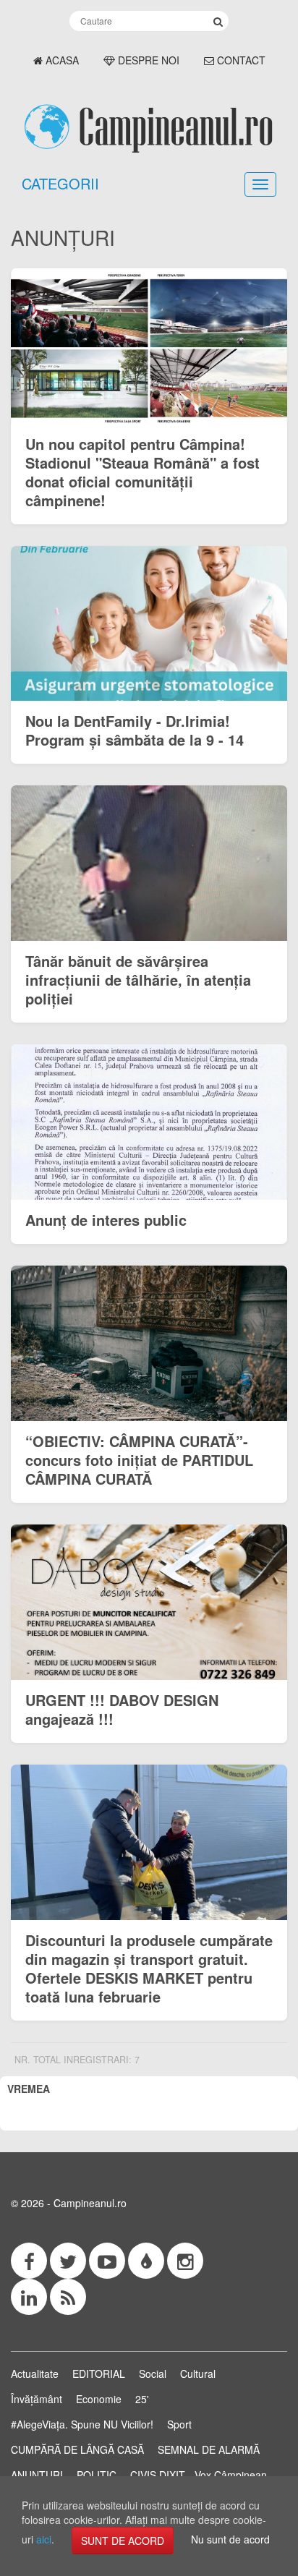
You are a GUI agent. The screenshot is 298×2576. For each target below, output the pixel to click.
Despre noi (147, 60)
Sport (179, 2424)
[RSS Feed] (68, 2297)
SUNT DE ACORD (123, 2541)
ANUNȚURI (37, 2475)
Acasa (61, 60)
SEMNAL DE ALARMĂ (209, 2449)
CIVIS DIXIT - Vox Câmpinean (199, 2475)
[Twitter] (68, 2261)
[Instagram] (185, 2261)
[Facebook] (29, 2261)
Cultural (198, 2374)
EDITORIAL (99, 2374)
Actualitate (35, 2374)
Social (153, 2374)
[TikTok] (146, 2261)
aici (44, 2539)
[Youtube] (107, 2261)
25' (142, 2399)
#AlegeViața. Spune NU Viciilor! (82, 2424)
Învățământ (37, 2399)
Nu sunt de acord (230, 2539)
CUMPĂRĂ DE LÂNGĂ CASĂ (77, 2449)
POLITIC (97, 2475)
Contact (240, 60)
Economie (99, 2399)
